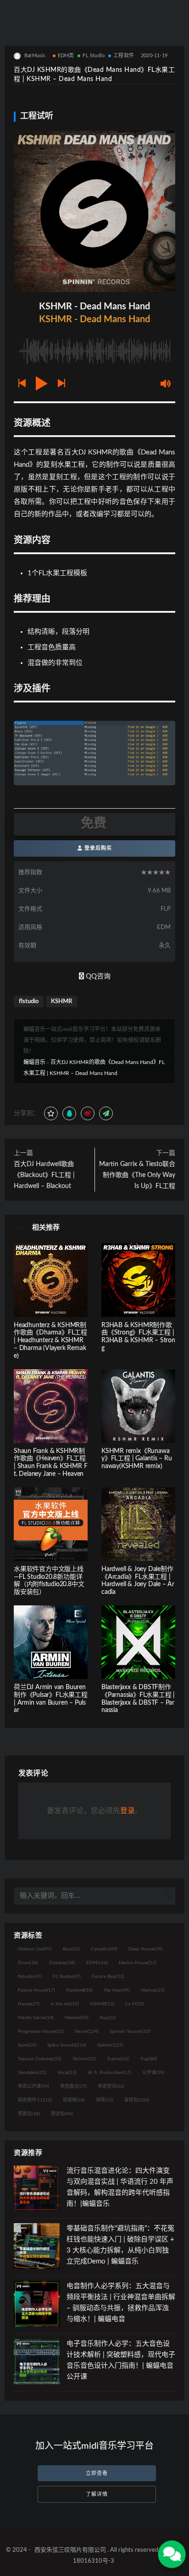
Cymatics (104, 1949)
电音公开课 (33, 2086)
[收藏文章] (51, 1113)
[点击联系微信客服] (172, 2554)
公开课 (153, 2073)
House (29, 2004)
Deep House (145, 1949)
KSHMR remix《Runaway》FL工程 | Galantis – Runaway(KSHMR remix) (137, 1459)
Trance (118, 2059)
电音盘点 (73, 2086)
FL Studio (94, 56)
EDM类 (66, 56)
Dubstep (62, 1963)
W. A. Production (109, 2073)
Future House (36, 1990)
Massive (77, 2018)
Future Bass (108, 1977)
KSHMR (61, 1002)
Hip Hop (117, 1990)
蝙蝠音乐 (34, 1062)
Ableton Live (35, 1949)
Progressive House (41, 2031)
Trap (149, 2059)
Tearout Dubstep (40, 2059)
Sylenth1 (110, 2045)
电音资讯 (111, 2086)
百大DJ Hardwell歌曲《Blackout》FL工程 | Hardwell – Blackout (44, 1175)
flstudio (29, 1002)
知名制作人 (35, 2100)
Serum (87, 2031)
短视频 (74, 2100)
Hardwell (79, 1990)
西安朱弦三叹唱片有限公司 (70, 2550)
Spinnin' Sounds (130, 2031)
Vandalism (32, 2073)
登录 (128, 1811)
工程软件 (124, 56)
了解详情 (97, 2494)
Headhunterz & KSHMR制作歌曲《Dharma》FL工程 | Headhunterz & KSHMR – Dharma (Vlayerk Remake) (50, 1341)
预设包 (62, 2114)
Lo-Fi (135, 2004)
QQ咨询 (97, 976)
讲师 (105, 2100)
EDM (97, 1963)
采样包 (137, 2100)
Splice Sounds (67, 2045)
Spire (27, 2045)
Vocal (67, 2073)
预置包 (29, 2114)
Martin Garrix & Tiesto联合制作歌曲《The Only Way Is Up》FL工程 (137, 1175)
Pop (108, 2018)
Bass (71, 1949)
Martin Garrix (36, 2018)
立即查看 (97, 2473)
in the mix (65, 2004)
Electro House (138, 1963)
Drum (28, 1963)
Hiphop (153, 1990)
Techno (84, 2059)
